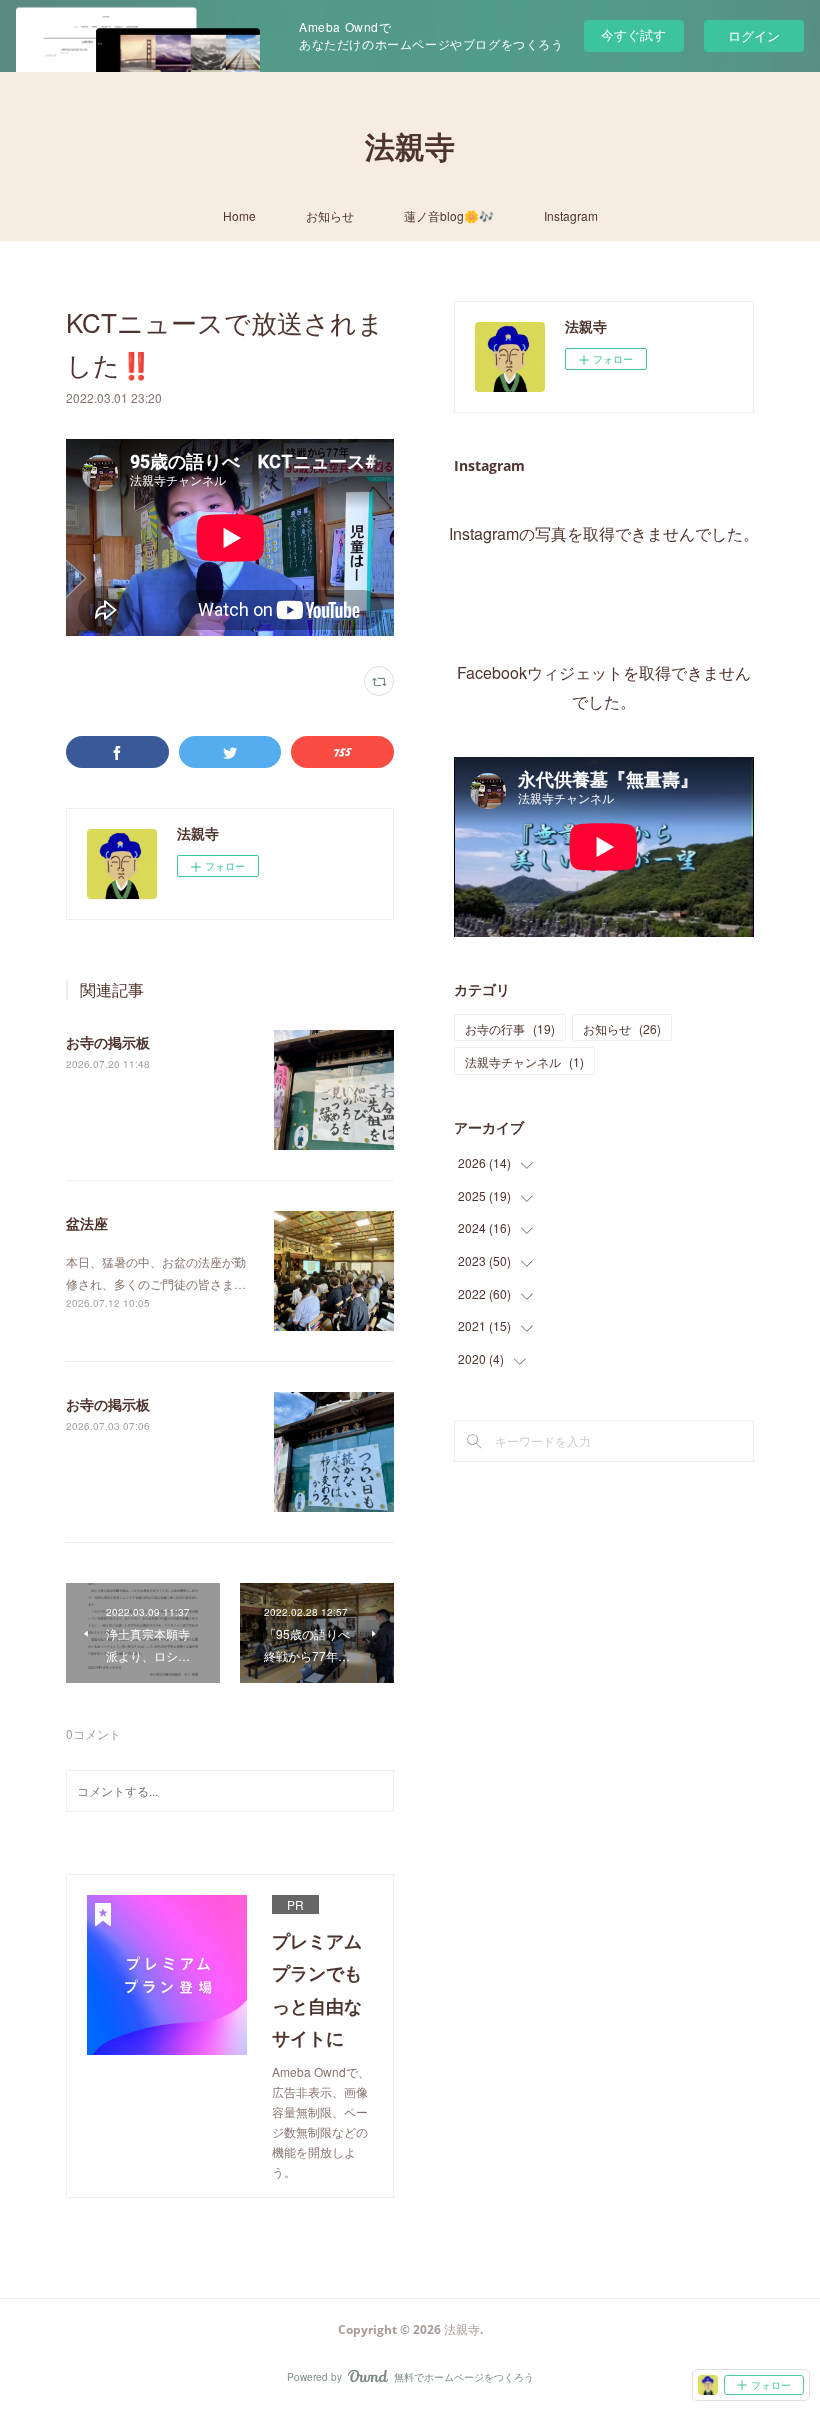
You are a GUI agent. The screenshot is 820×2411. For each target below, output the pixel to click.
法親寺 (410, 146)
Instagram (571, 215)
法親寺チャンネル (524, 1061)
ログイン (754, 35)
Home (239, 215)
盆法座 (87, 1223)
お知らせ (330, 215)
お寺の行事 (510, 1028)
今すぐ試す (633, 34)
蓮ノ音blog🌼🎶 (449, 215)
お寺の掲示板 (108, 1042)
